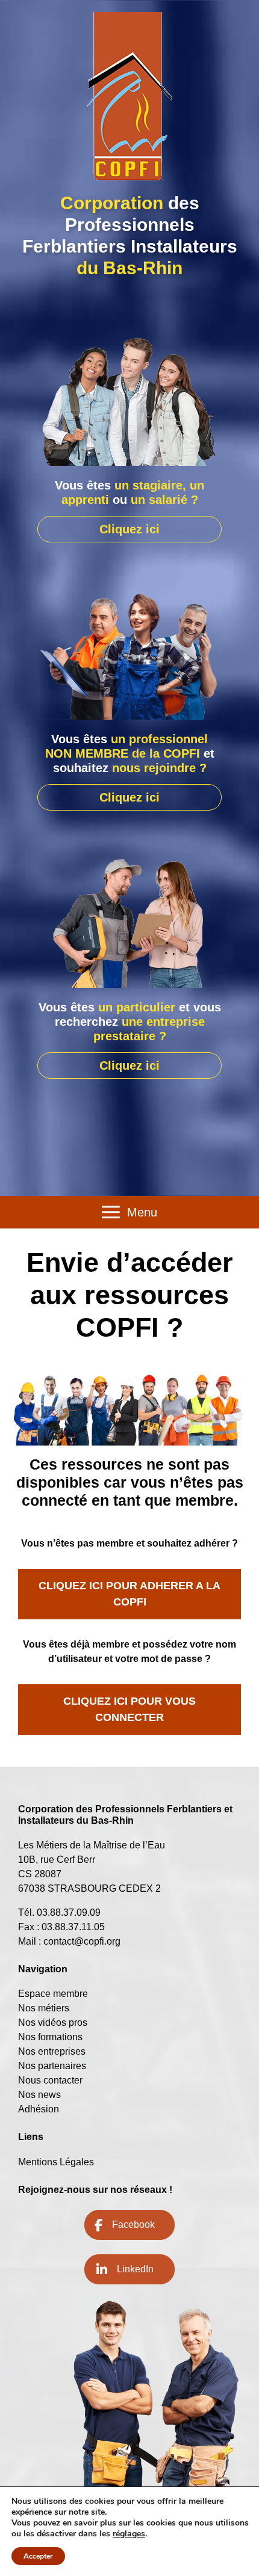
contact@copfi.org (82, 1941)
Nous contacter (50, 2080)
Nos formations (50, 2037)
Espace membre (53, 1994)
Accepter (38, 2556)
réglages (129, 2534)
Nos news (39, 2095)
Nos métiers (44, 2008)
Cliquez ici (129, 529)
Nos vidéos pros (53, 2022)
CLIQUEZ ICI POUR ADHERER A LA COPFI (129, 1594)
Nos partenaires (52, 2066)
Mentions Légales (56, 2162)
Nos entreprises (52, 2051)
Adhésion (39, 2109)
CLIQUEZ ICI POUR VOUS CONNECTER (129, 1709)
